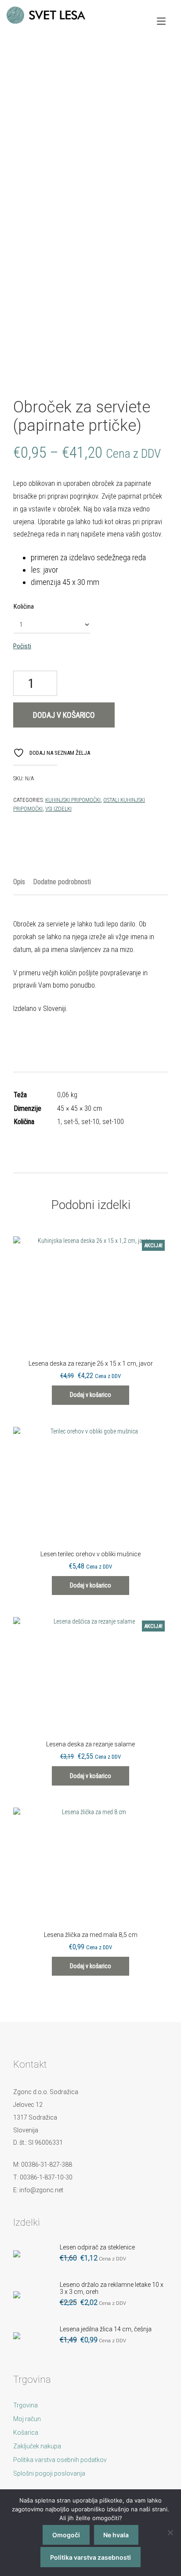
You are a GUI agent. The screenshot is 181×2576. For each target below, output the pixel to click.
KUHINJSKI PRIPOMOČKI (73, 800)
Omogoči (66, 2535)
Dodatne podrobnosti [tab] (62, 882)
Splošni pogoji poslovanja (49, 2473)
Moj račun (27, 2419)
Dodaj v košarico (64, 715)
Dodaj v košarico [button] (90, 1395)
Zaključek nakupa (37, 2446)
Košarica (26, 2433)
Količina (24, 606)
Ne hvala (116, 2535)
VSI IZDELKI (58, 809)
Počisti (22, 646)
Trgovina (25, 2405)
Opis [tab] (19, 882)
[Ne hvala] (170, 2532)
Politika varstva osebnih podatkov (60, 2460)
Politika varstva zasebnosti (90, 2557)
